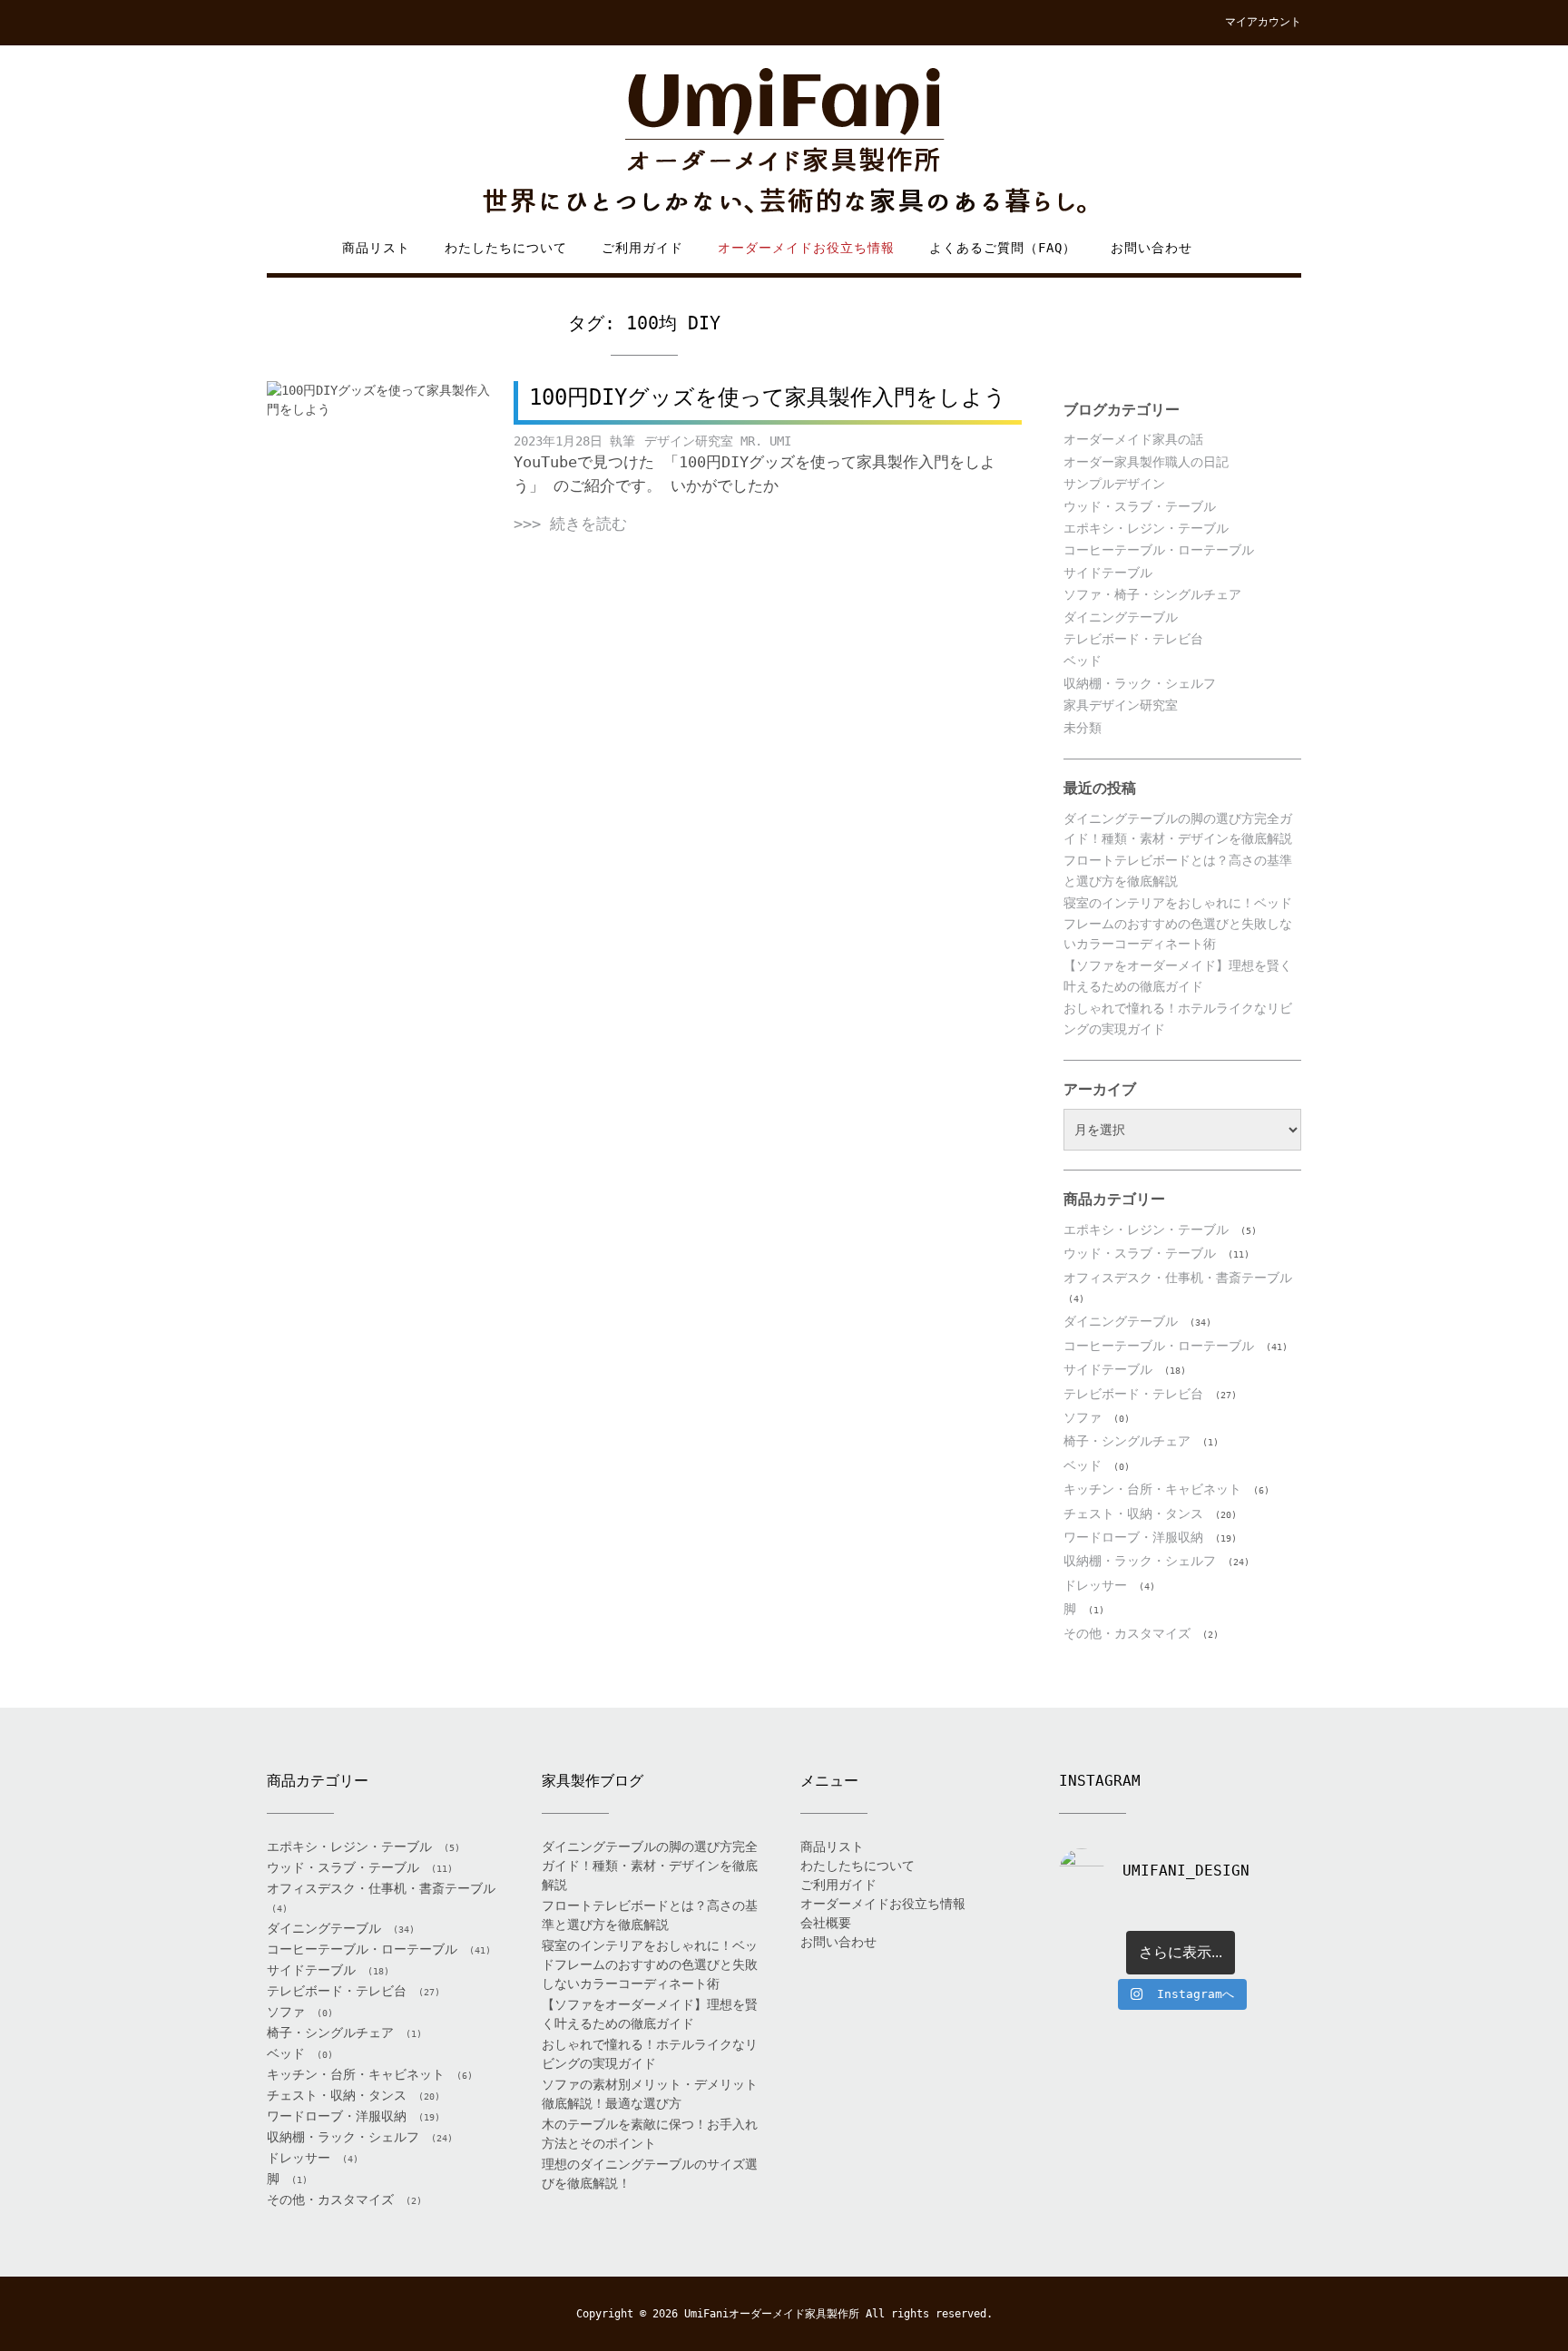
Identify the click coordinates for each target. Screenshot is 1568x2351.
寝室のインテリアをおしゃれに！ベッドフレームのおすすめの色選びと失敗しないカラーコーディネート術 (1178, 923)
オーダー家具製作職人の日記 (1146, 462)
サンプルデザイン (1114, 484)
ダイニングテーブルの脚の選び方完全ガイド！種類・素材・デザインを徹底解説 (650, 1866)
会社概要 (826, 1923)
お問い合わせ (1151, 248)
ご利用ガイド (642, 248)
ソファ (1083, 1417)
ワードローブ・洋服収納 (1133, 1537)
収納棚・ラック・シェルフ (1140, 683)
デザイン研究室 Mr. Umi (718, 441)
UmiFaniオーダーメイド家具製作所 (772, 2314)
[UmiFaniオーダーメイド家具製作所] (784, 142)
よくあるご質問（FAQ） (1003, 248)
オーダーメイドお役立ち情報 (806, 248)
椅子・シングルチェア (1127, 1441)
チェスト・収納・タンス (1133, 1513)
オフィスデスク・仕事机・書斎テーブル (1178, 1278)
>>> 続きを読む (570, 524)
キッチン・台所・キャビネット (1152, 1489)
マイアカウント (1263, 22)
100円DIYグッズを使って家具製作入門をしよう (768, 397)
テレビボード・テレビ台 (1133, 639)
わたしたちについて (506, 248)
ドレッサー (1095, 1585)
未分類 (1083, 728)
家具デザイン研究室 (1121, 705)
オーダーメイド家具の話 (1133, 439)
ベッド (1083, 661)
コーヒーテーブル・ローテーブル (1159, 550)
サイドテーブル (1108, 573)
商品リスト (376, 248)
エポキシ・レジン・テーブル (1146, 528)
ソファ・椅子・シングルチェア (1152, 594)
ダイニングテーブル (1121, 617)
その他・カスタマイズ (1127, 1633)
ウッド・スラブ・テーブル (1140, 506)
